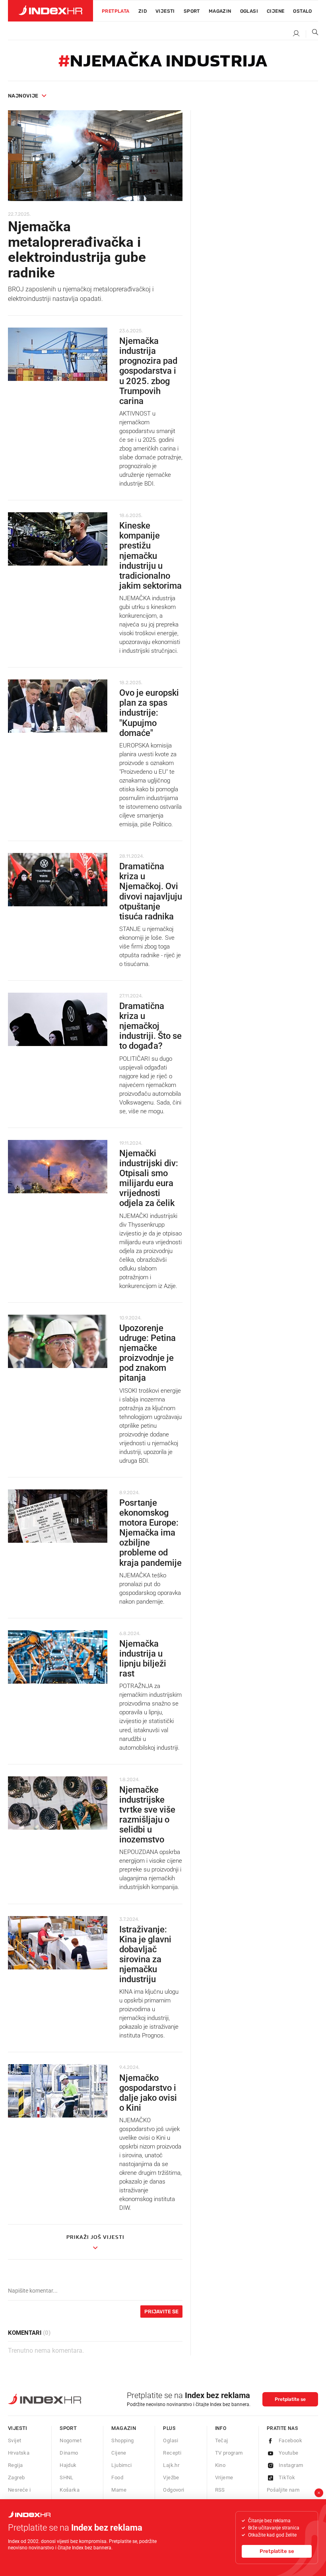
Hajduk (68, 2465)
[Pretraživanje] (312, 34)
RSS (220, 2490)
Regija (15, 2465)
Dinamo (69, 2453)
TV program (229, 2453)
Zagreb (16, 2477)
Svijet (15, 2440)
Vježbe (171, 2477)
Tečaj (222, 2440)
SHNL (67, 2477)
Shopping (122, 2440)
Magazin (124, 2428)
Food (117, 2477)
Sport (192, 11)
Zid (143, 11)
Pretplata (116, 11)
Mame (119, 2490)
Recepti (172, 2453)
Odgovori (174, 2490)
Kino (220, 2465)
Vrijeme (224, 2477)
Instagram (291, 2465)
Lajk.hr (171, 2465)
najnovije (23, 96)
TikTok (287, 2477)
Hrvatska (19, 2453)
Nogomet (71, 2440)
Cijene (276, 11)
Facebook (290, 2440)
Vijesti (165, 11)
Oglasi (249, 11)
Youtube (289, 2453)
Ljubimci (121, 2465)
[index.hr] (50, 11)
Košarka (70, 2490)
